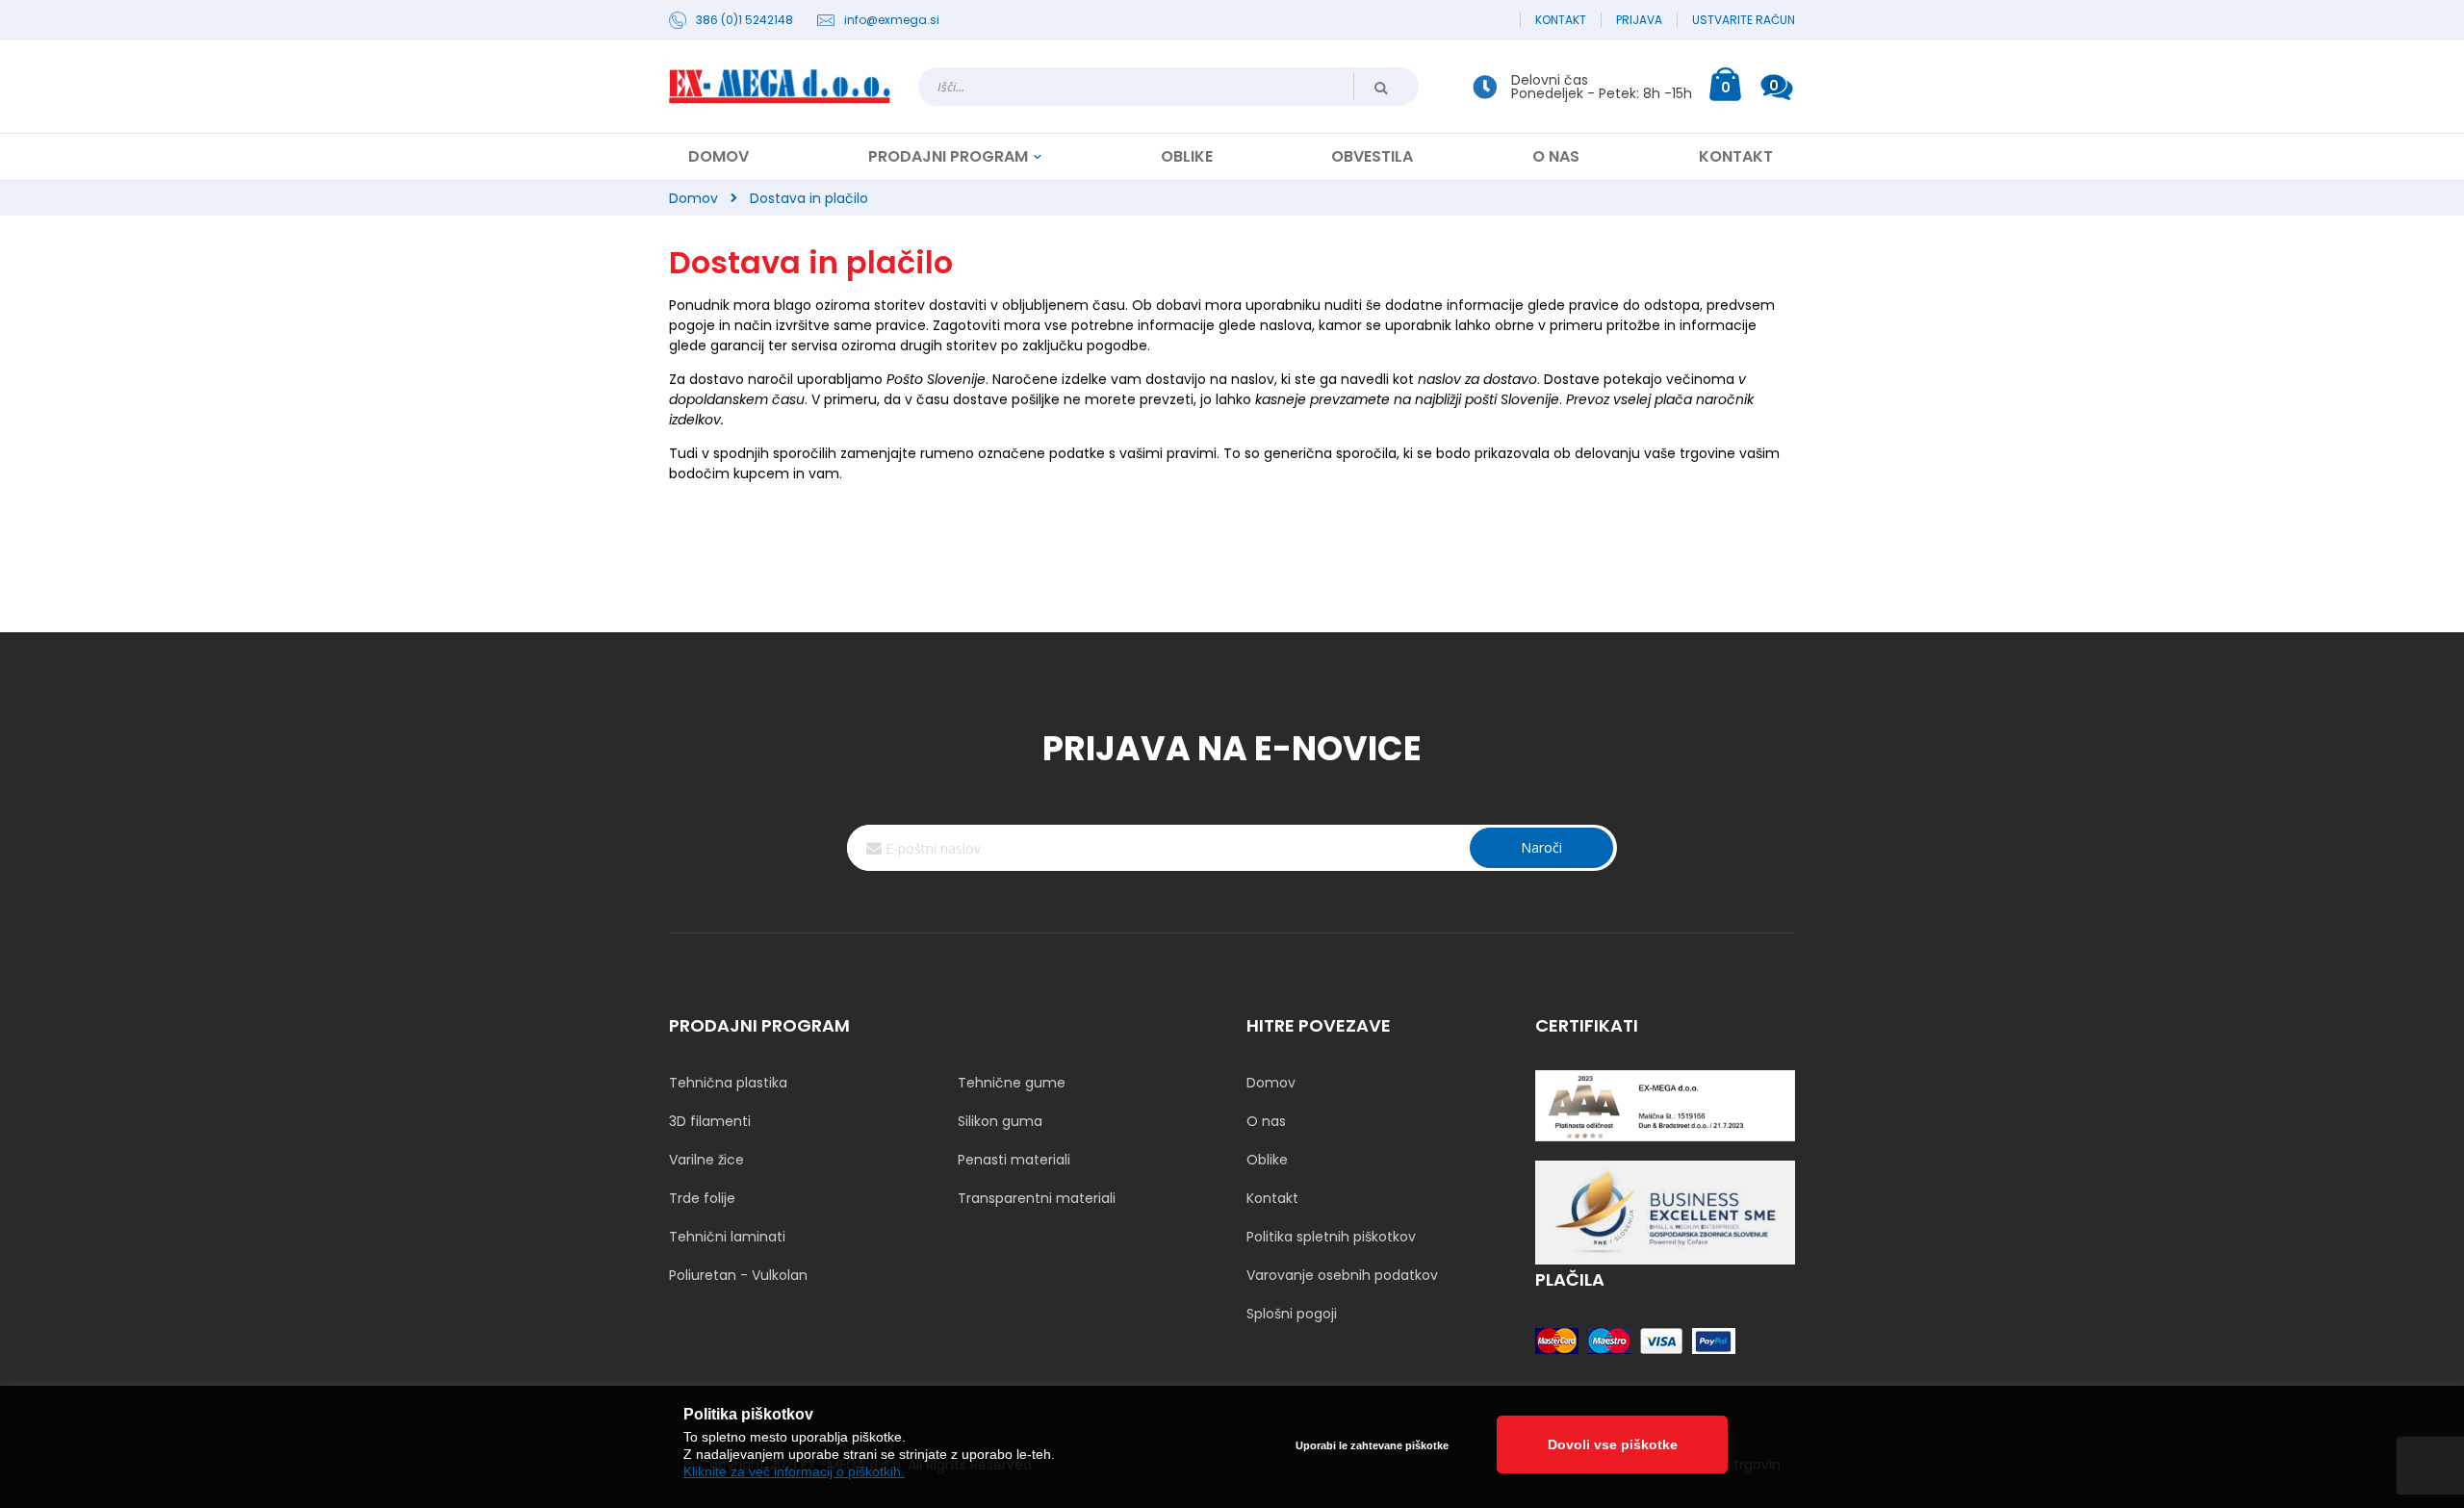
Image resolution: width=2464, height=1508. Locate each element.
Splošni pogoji (1292, 1314)
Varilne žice (706, 1160)
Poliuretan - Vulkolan (738, 1275)
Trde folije (702, 1198)
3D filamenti (710, 1121)
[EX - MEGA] (780, 87)
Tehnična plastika (728, 1083)
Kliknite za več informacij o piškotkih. (794, 1471)
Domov (693, 198)
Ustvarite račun (1744, 20)
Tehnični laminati (727, 1237)
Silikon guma (1000, 1121)
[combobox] (1168, 87)
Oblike (1267, 1160)
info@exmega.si (892, 20)
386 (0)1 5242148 (744, 20)
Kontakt (1561, 20)
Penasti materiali (1014, 1160)
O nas (1266, 1121)
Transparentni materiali (1037, 1198)
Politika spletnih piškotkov (1331, 1237)
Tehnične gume (1012, 1083)
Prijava (1639, 20)
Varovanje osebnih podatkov (1342, 1275)
